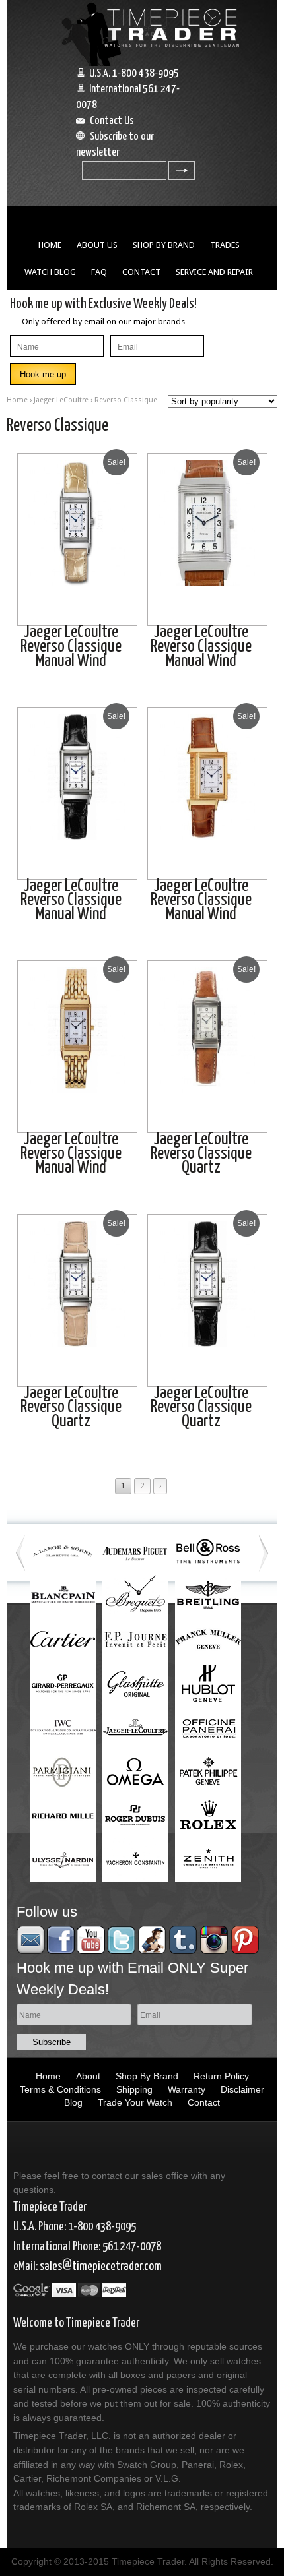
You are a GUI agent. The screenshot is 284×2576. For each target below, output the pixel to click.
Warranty (187, 2089)
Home (50, 245)
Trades (225, 245)
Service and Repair (214, 272)
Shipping (134, 2089)
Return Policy (221, 2076)
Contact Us (112, 121)
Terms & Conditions (60, 2089)
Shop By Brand (164, 245)
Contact (141, 272)
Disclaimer (242, 2089)
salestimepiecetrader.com (101, 2266)
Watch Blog (50, 272)
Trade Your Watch (135, 2102)
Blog (73, 2102)
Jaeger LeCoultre (61, 400)
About (88, 2076)
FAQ (99, 272)
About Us (97, 245)
